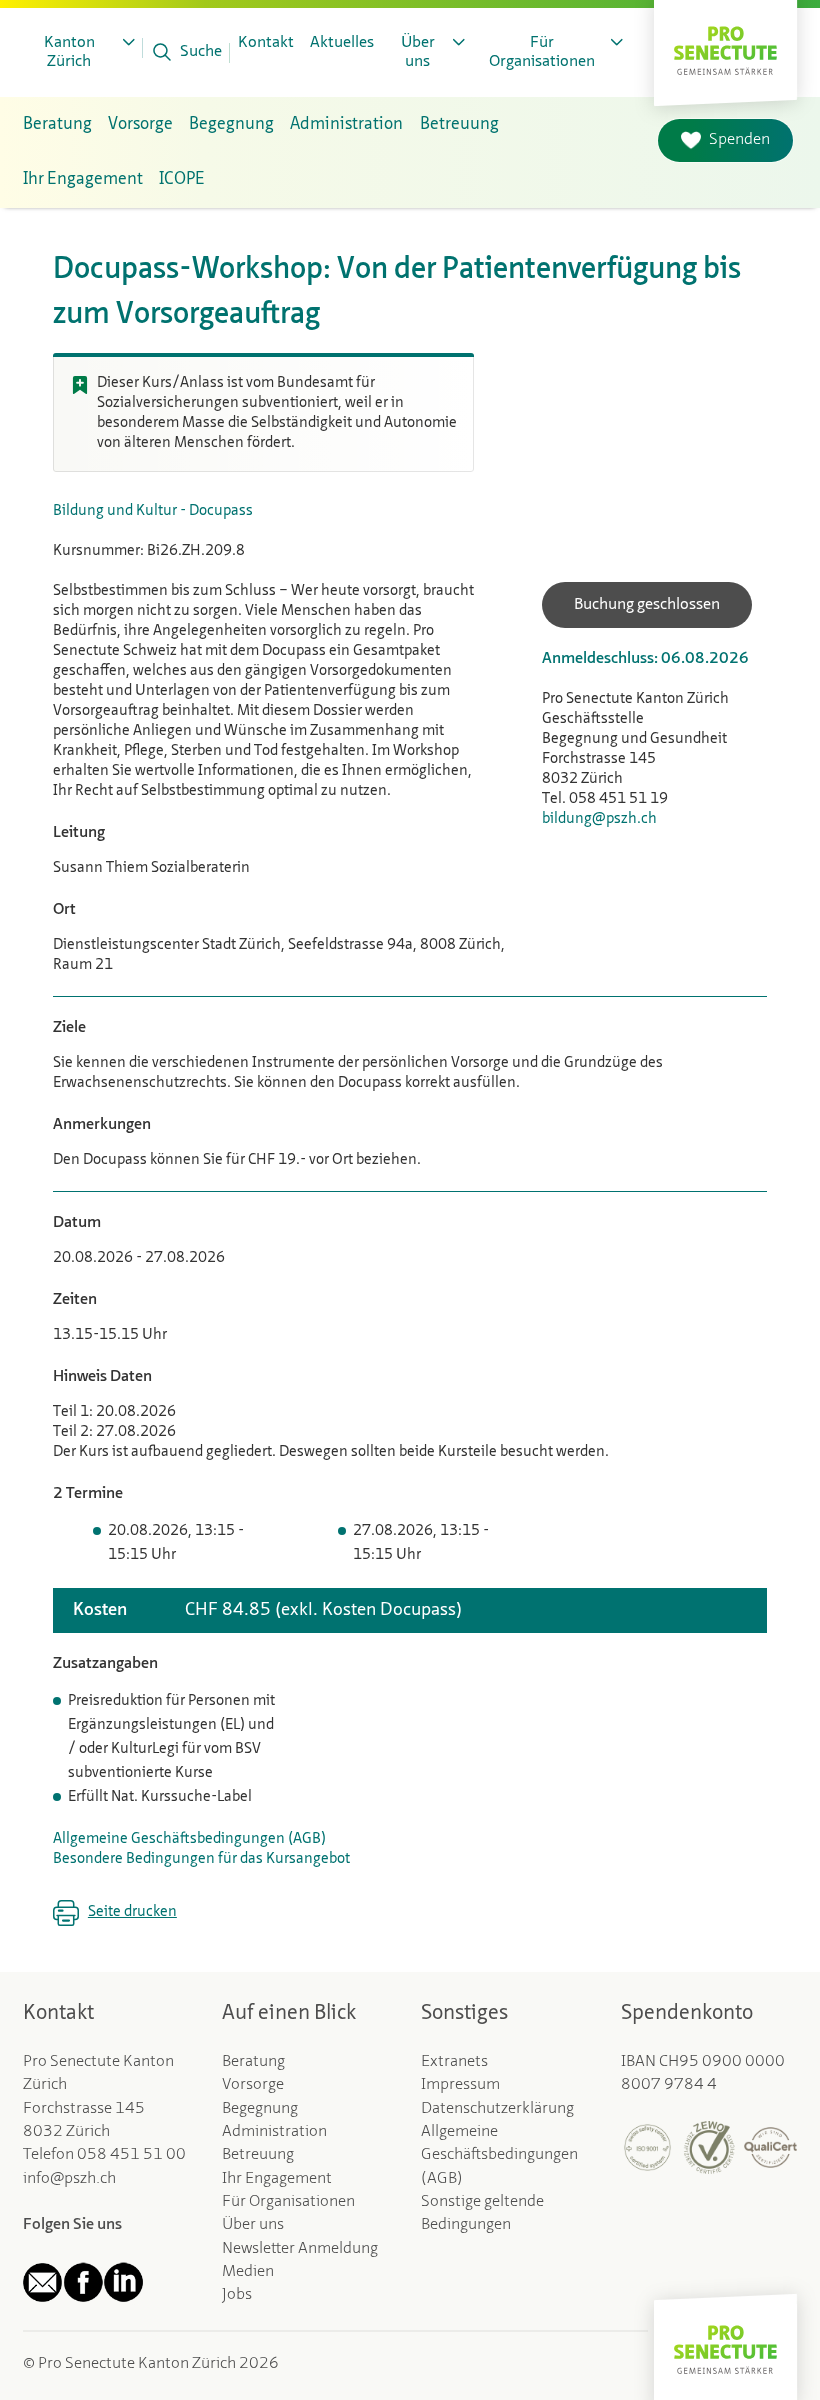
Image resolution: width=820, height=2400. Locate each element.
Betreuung (258, 2155)
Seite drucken (132, 1912)
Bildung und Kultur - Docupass (153, 511)
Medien (248, 2272)
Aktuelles (342, 43)
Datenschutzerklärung (497, 2109)
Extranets (454, 2062)
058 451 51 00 (131, 2155)
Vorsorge (253, 2085)
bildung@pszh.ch (599, 819)
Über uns (253, 2225)
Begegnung (260, 2109)
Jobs (237, 2295)
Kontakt (266, 43)
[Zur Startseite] (725, 48)
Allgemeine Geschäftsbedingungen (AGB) (189, 1839)
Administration (274, 2132)
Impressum (460, 2085)
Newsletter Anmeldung (300, 2249)
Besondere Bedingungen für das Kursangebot (201, 1859)
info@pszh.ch (69, 2179)
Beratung (253, 2062)
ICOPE (182, 179)
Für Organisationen (288, 2202)
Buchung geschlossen (647, 605)
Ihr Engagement (277, 2179)
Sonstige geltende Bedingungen (482, 2213)
